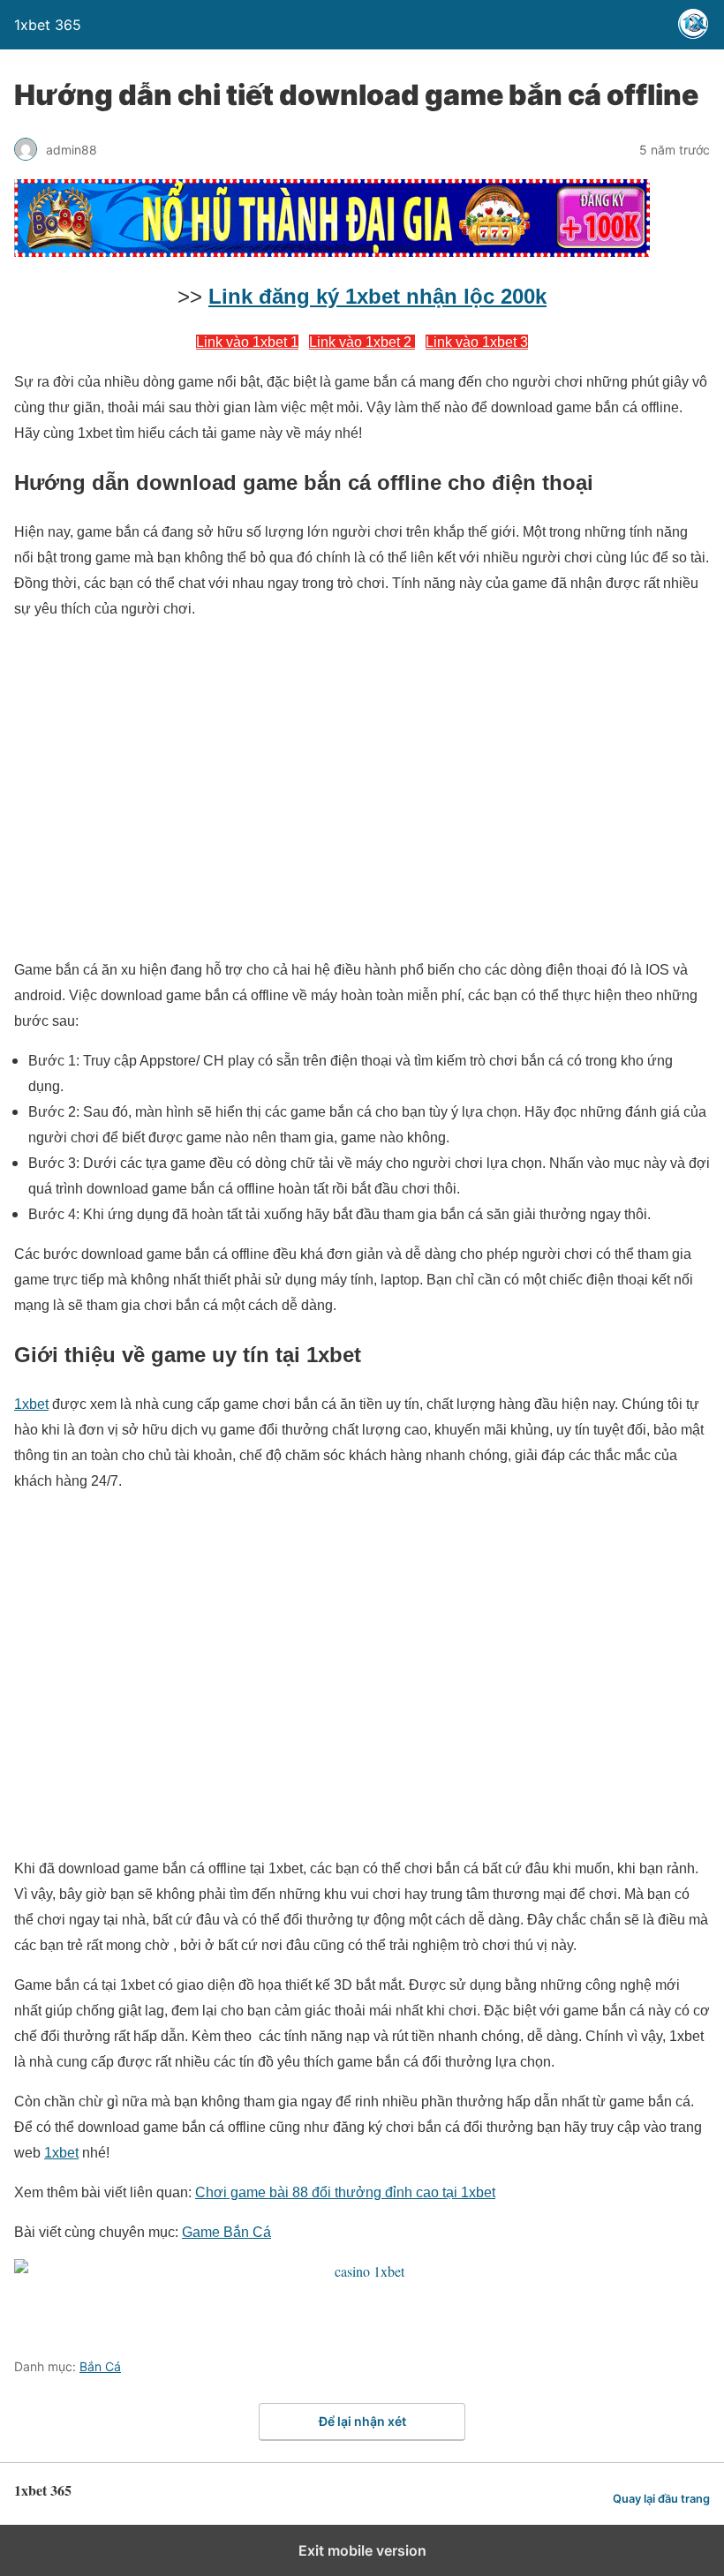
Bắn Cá (100, 2366)
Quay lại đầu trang (661, 2499)
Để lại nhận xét (362, 2421)
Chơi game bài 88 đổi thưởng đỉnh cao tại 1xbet (345, 2192)
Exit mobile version (362, 2550)
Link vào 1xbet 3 (477, 342)
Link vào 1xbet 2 (362, 342)
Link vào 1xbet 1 (247, 342)
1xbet (31, 1404)
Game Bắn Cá (226, 2232)
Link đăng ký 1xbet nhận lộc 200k (377, 296)
